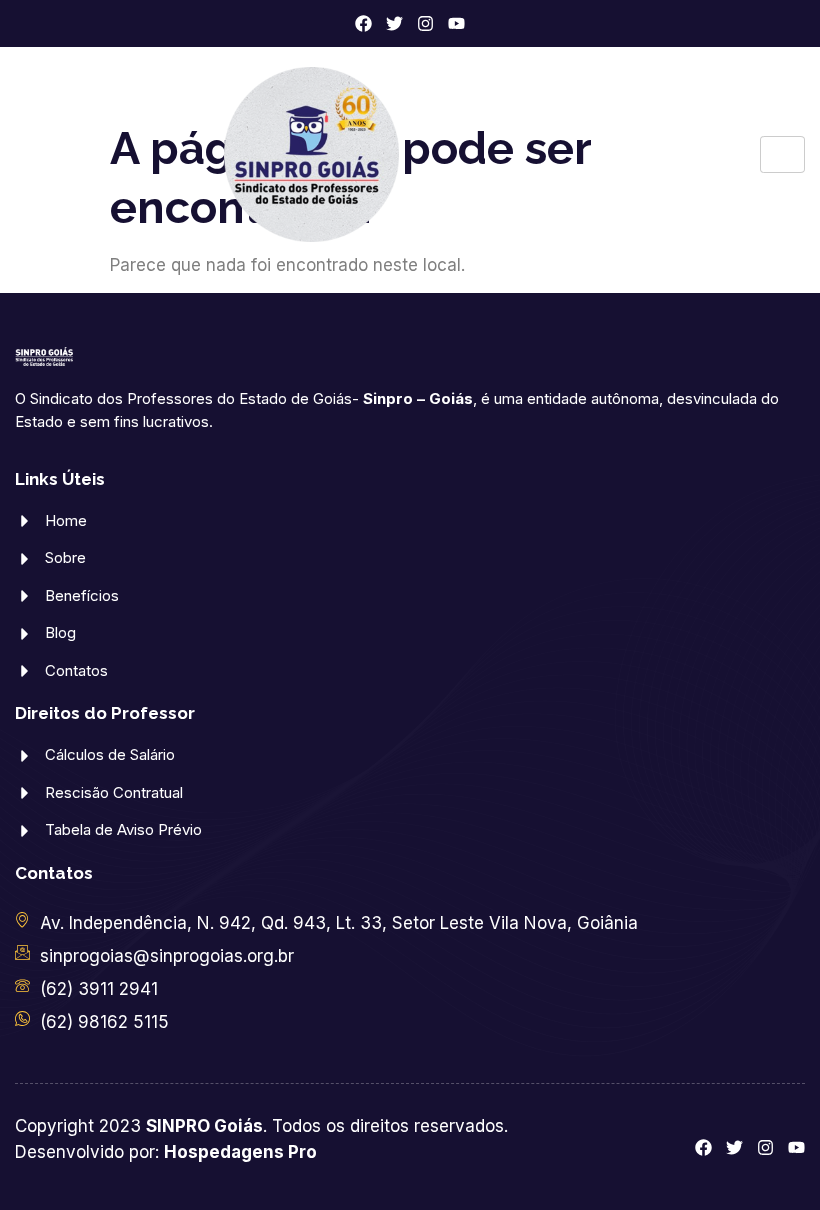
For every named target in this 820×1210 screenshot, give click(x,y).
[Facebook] (363, 23)
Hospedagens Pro (240, 1152)
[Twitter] (394, 23)
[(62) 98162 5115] (22, 1018)
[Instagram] (425, 23)
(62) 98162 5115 (104, 1022)
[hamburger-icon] (782, 154)
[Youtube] (456, 23)
